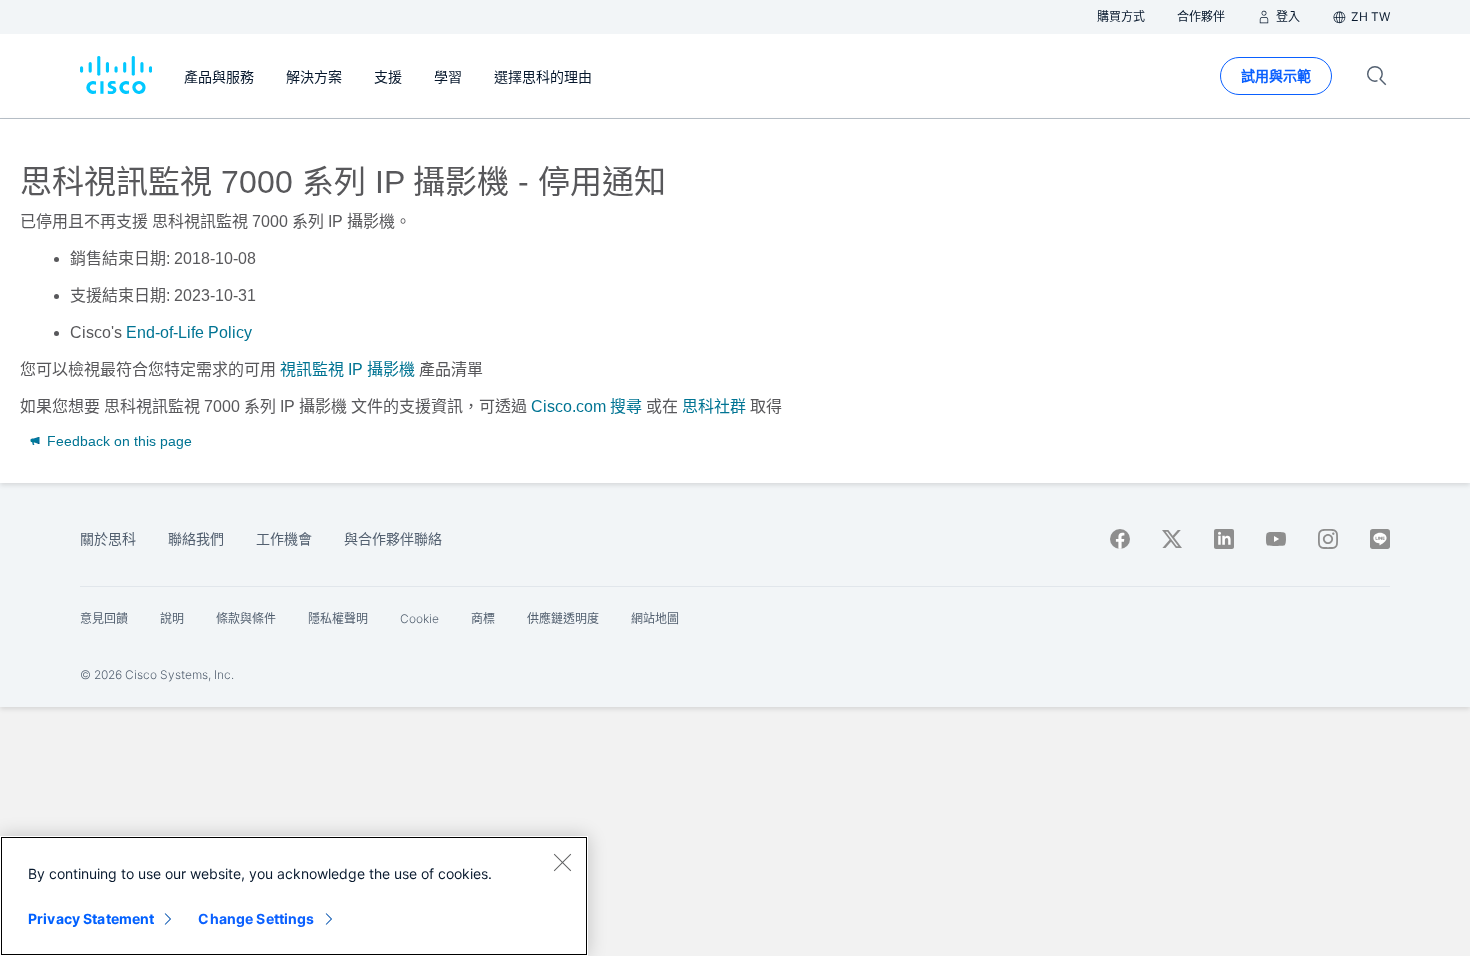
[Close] (562, 862)
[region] (294, 896)
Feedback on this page (117, 441)
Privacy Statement (91, 918)
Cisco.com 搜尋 (586, 406)
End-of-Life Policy (189, 332)
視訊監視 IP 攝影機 (347, 369)
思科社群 (714, 406)
